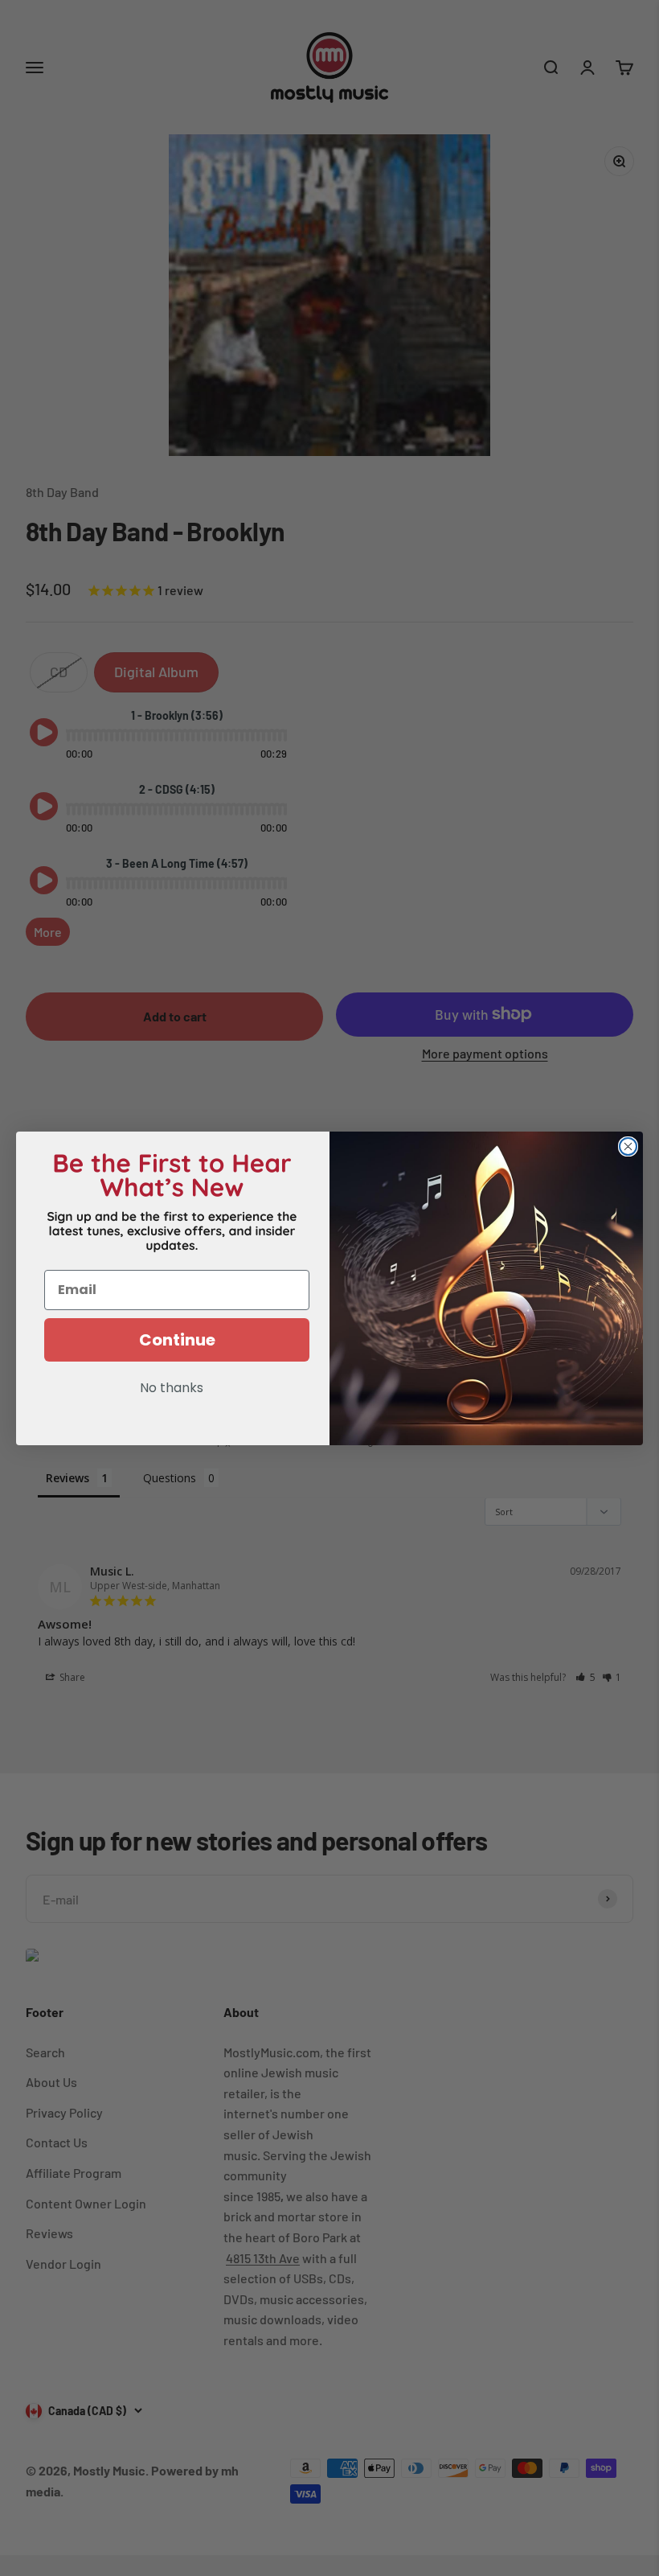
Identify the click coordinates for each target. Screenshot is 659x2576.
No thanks (172, 1389)
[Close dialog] (628, 1146)
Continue (177, 1340)
